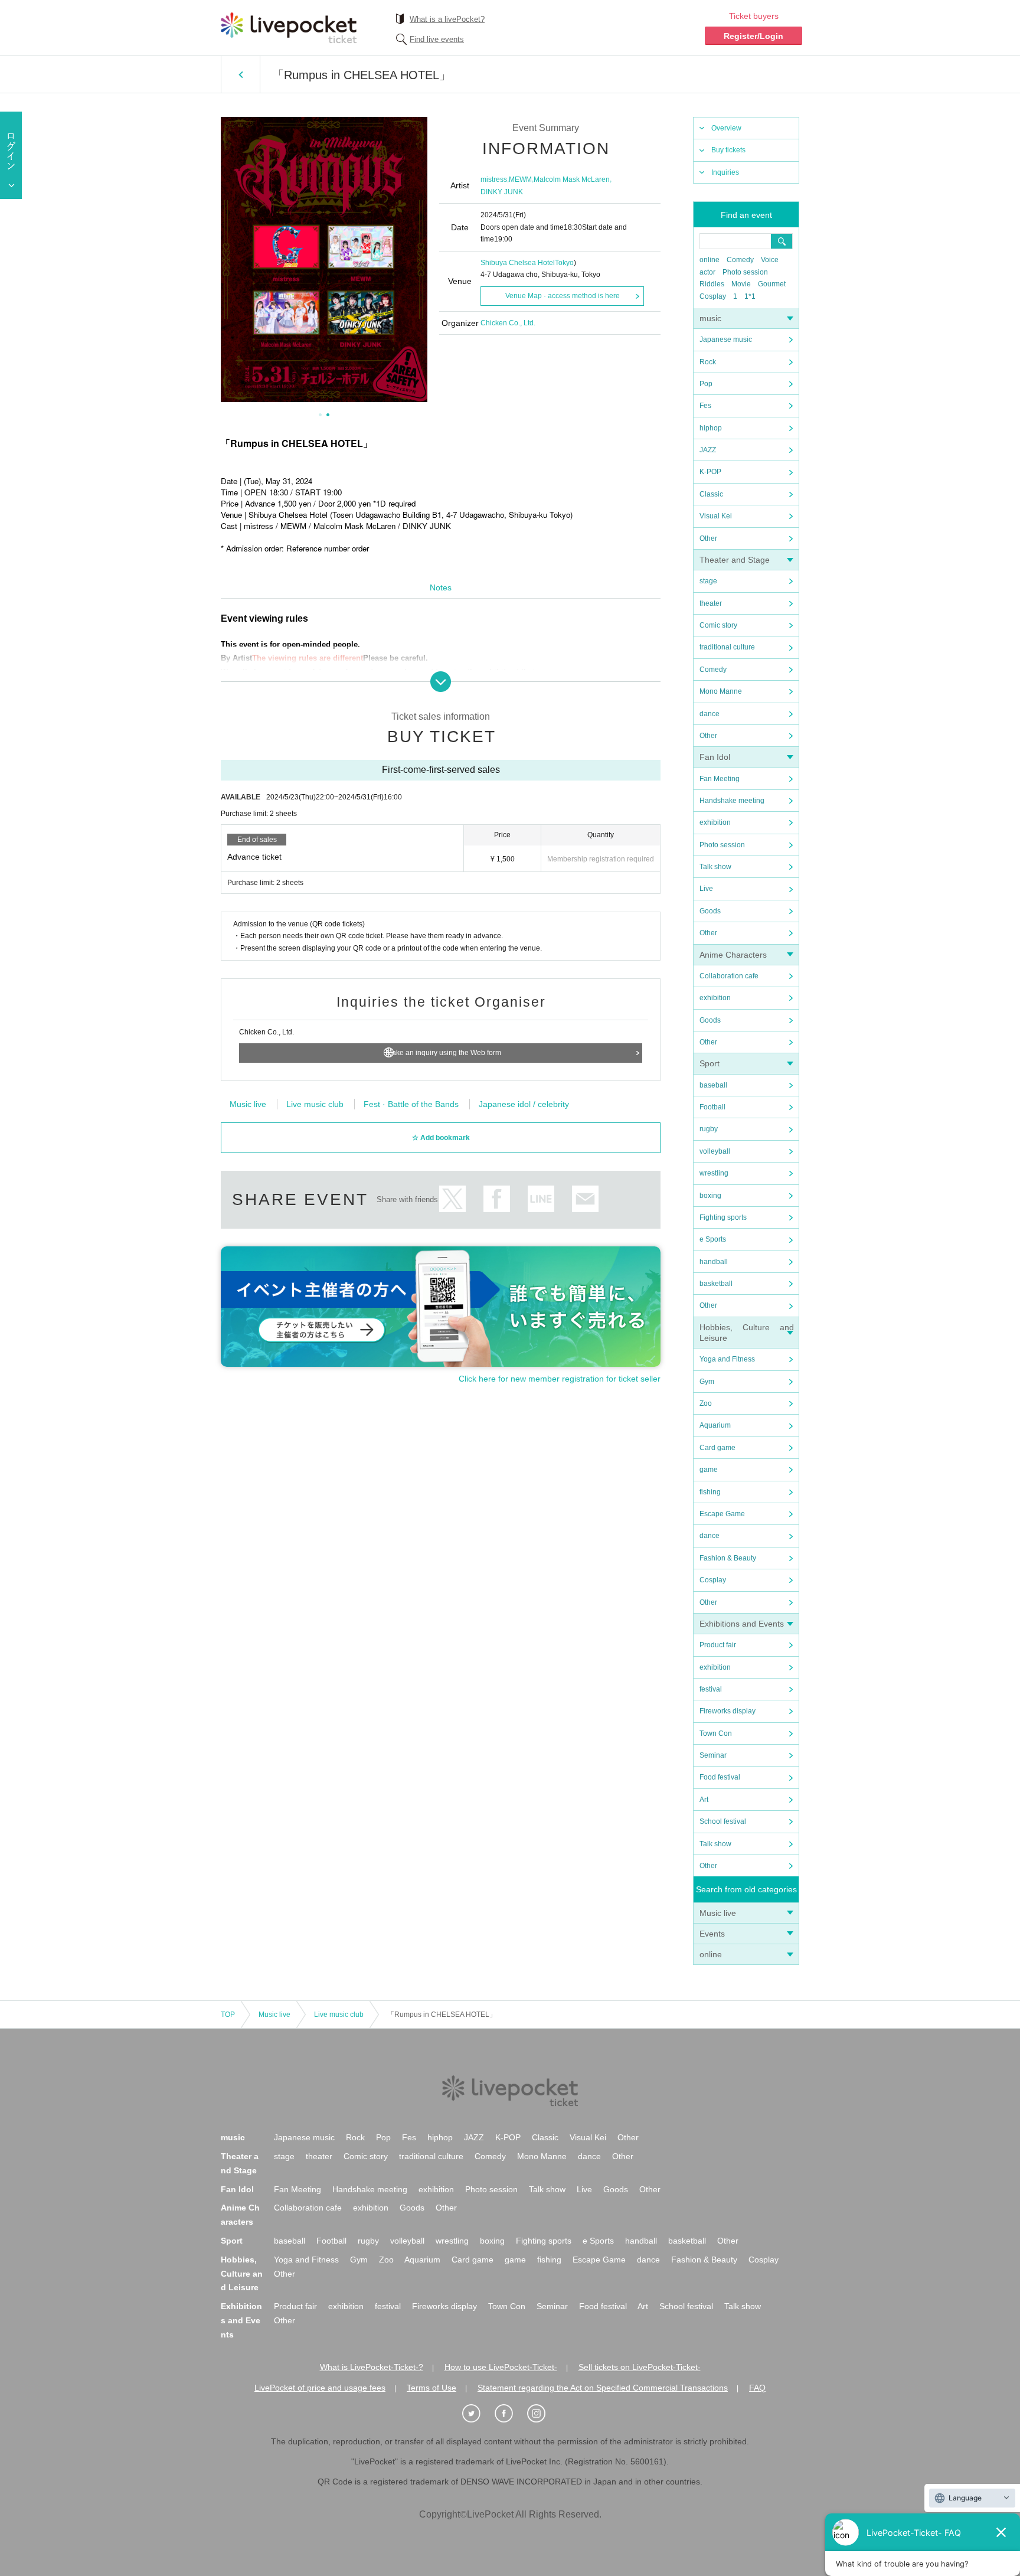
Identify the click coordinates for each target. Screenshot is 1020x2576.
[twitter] (478, 2414)
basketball (716, 1284)
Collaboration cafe (729, 976)
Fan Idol (715, 757)
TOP (228, 2015)
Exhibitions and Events (742, 1624)
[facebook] (510, 2414)
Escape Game (722, 1514)
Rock (708, 362)
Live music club (315, 1104)
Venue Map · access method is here (563, 296)
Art (704, 1800)
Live (706, 889)
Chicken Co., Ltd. (508, 323)
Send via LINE (541, 1199)
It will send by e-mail (585, 1199)
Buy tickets (728, 150)
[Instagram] (542, 2414)
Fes (705, 406)
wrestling (714, 1173)
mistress (494, 179)
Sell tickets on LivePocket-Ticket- (640, 2367)
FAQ (757, 2388)
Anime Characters (733, 955)
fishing (710, 1492)
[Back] (241, 74)
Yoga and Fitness (727, 1359)
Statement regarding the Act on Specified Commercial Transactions (603, 2388)
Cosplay (713, 296)
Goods (710, 911)
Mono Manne (721, 691)
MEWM (520, 179)
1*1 (750, 296)
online (710, 260)
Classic (711, 494)
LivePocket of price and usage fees (320, 2388)
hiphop (711, 428)
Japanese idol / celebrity (524, 1104)
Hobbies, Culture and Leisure (242, 2274)
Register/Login (753, 36)
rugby (709, 1129)
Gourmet (772, 284)
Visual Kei (716, 516)
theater (711, 603)
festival (711, 1689)
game (709, 1470)
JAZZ (708, 450)
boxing (710, 1196)
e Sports (713, 1239)
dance (710, 714)
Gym (707, 1382)
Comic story (718, 625)
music (710, 318)
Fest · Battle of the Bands (411, 1104)
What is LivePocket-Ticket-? (372, 2367)
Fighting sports (723, 1217)
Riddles (712, 284)
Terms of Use (431, 2388)
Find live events (437, 39)
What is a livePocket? (447, 19)
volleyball (715, 1151)
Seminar (713, 1755)
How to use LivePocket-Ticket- (501, 2367)
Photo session (745, 272)
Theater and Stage (735, 560)
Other (708, 538)
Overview (726, 128)
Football (712, 1107)
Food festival (720, 1777)
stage (708, 581)
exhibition (715, 822)
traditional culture (727, 647)
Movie (741, 284)
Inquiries (725, 172)
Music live (718, 1913)
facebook (497, 1199)
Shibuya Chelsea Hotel (518, 263)
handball (714, 1262)
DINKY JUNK (502, 192)
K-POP (710, 472)
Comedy (740, 260)
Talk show (715, 867)
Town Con (716, 1733)
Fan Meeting (720, 779)
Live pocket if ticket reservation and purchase (289, 28)
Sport (710, 1063)
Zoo (706, 1403)
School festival (723, 1821)
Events (712, 1934)
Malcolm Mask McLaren (572, 179)
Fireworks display (728, 1711)
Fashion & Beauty (728, 1558)
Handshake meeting (732, 801)
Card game (717, 1448)
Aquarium (715, 1425)
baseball (713, 1085)
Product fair (718, 1645)
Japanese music (726, 339)
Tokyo (564, 263)
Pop (706, 384)
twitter (452, 1199)
